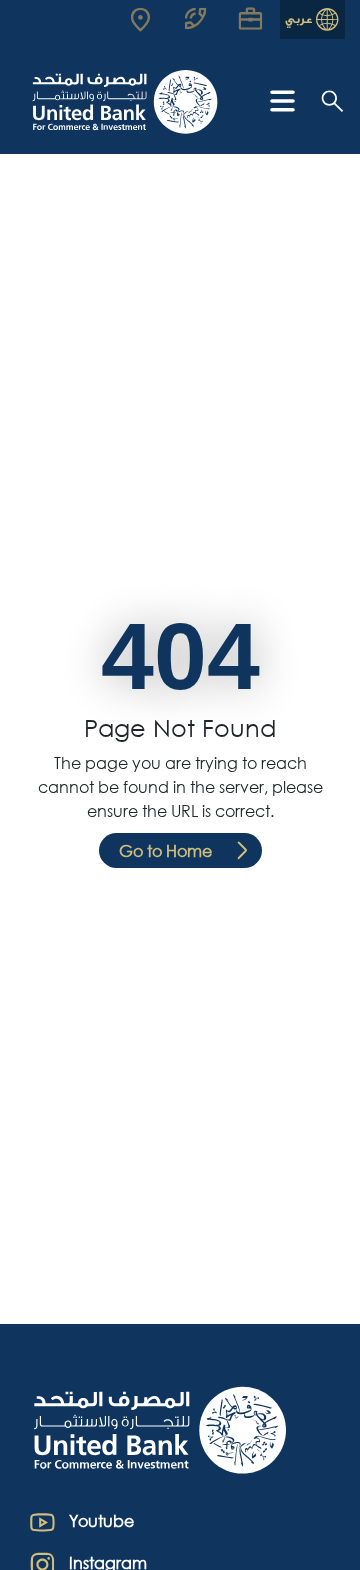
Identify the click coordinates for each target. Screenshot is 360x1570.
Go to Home (165, 850)
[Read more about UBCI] (148, 19)
